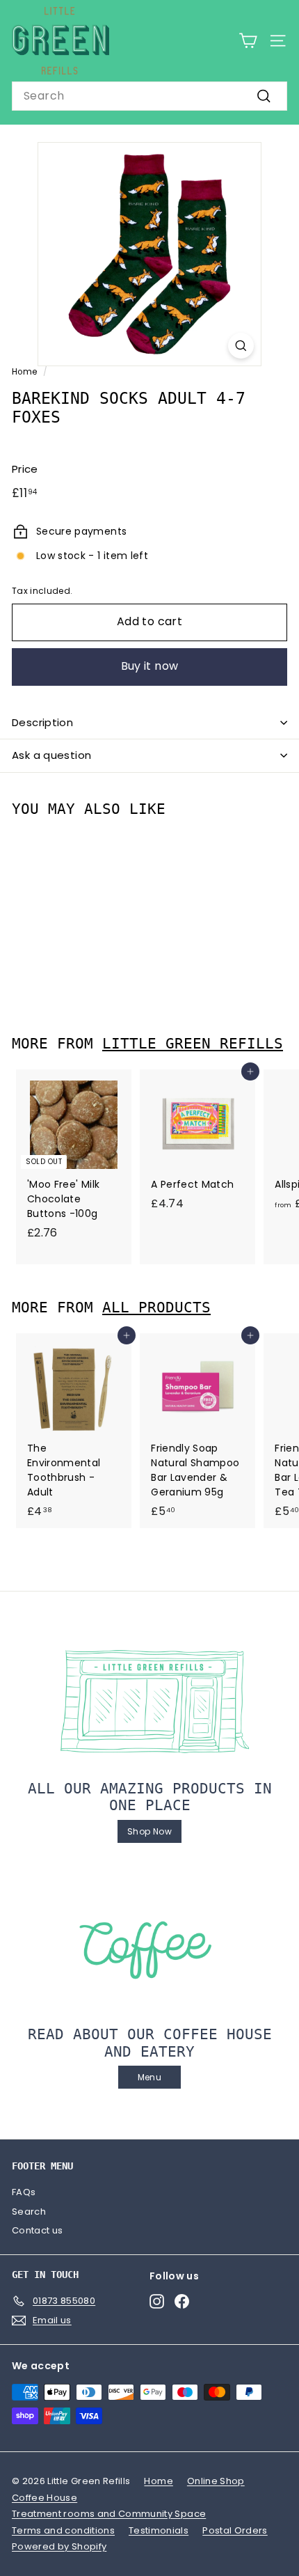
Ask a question (51, 755)
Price (25, 469)
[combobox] (149, 96)
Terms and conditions (63, 2530)
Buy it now (150, 666)
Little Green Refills (193, 1044)
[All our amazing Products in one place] (149, 1702)
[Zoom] (241, 346)
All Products (156, 1307)
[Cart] (248, 41)
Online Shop (216, 2481)
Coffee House (45, 2498)
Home (24, 372)
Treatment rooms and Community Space (109, 2514)
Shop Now (149, 1831)
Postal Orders (235, 2530)
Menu (149, 2077)
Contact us (38, 2230)
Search (29, 2212)
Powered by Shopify (59, 2546)
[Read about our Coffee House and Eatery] (149, 1947)
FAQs (24, 2192)
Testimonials (159, 2530)
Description (42, 722)
